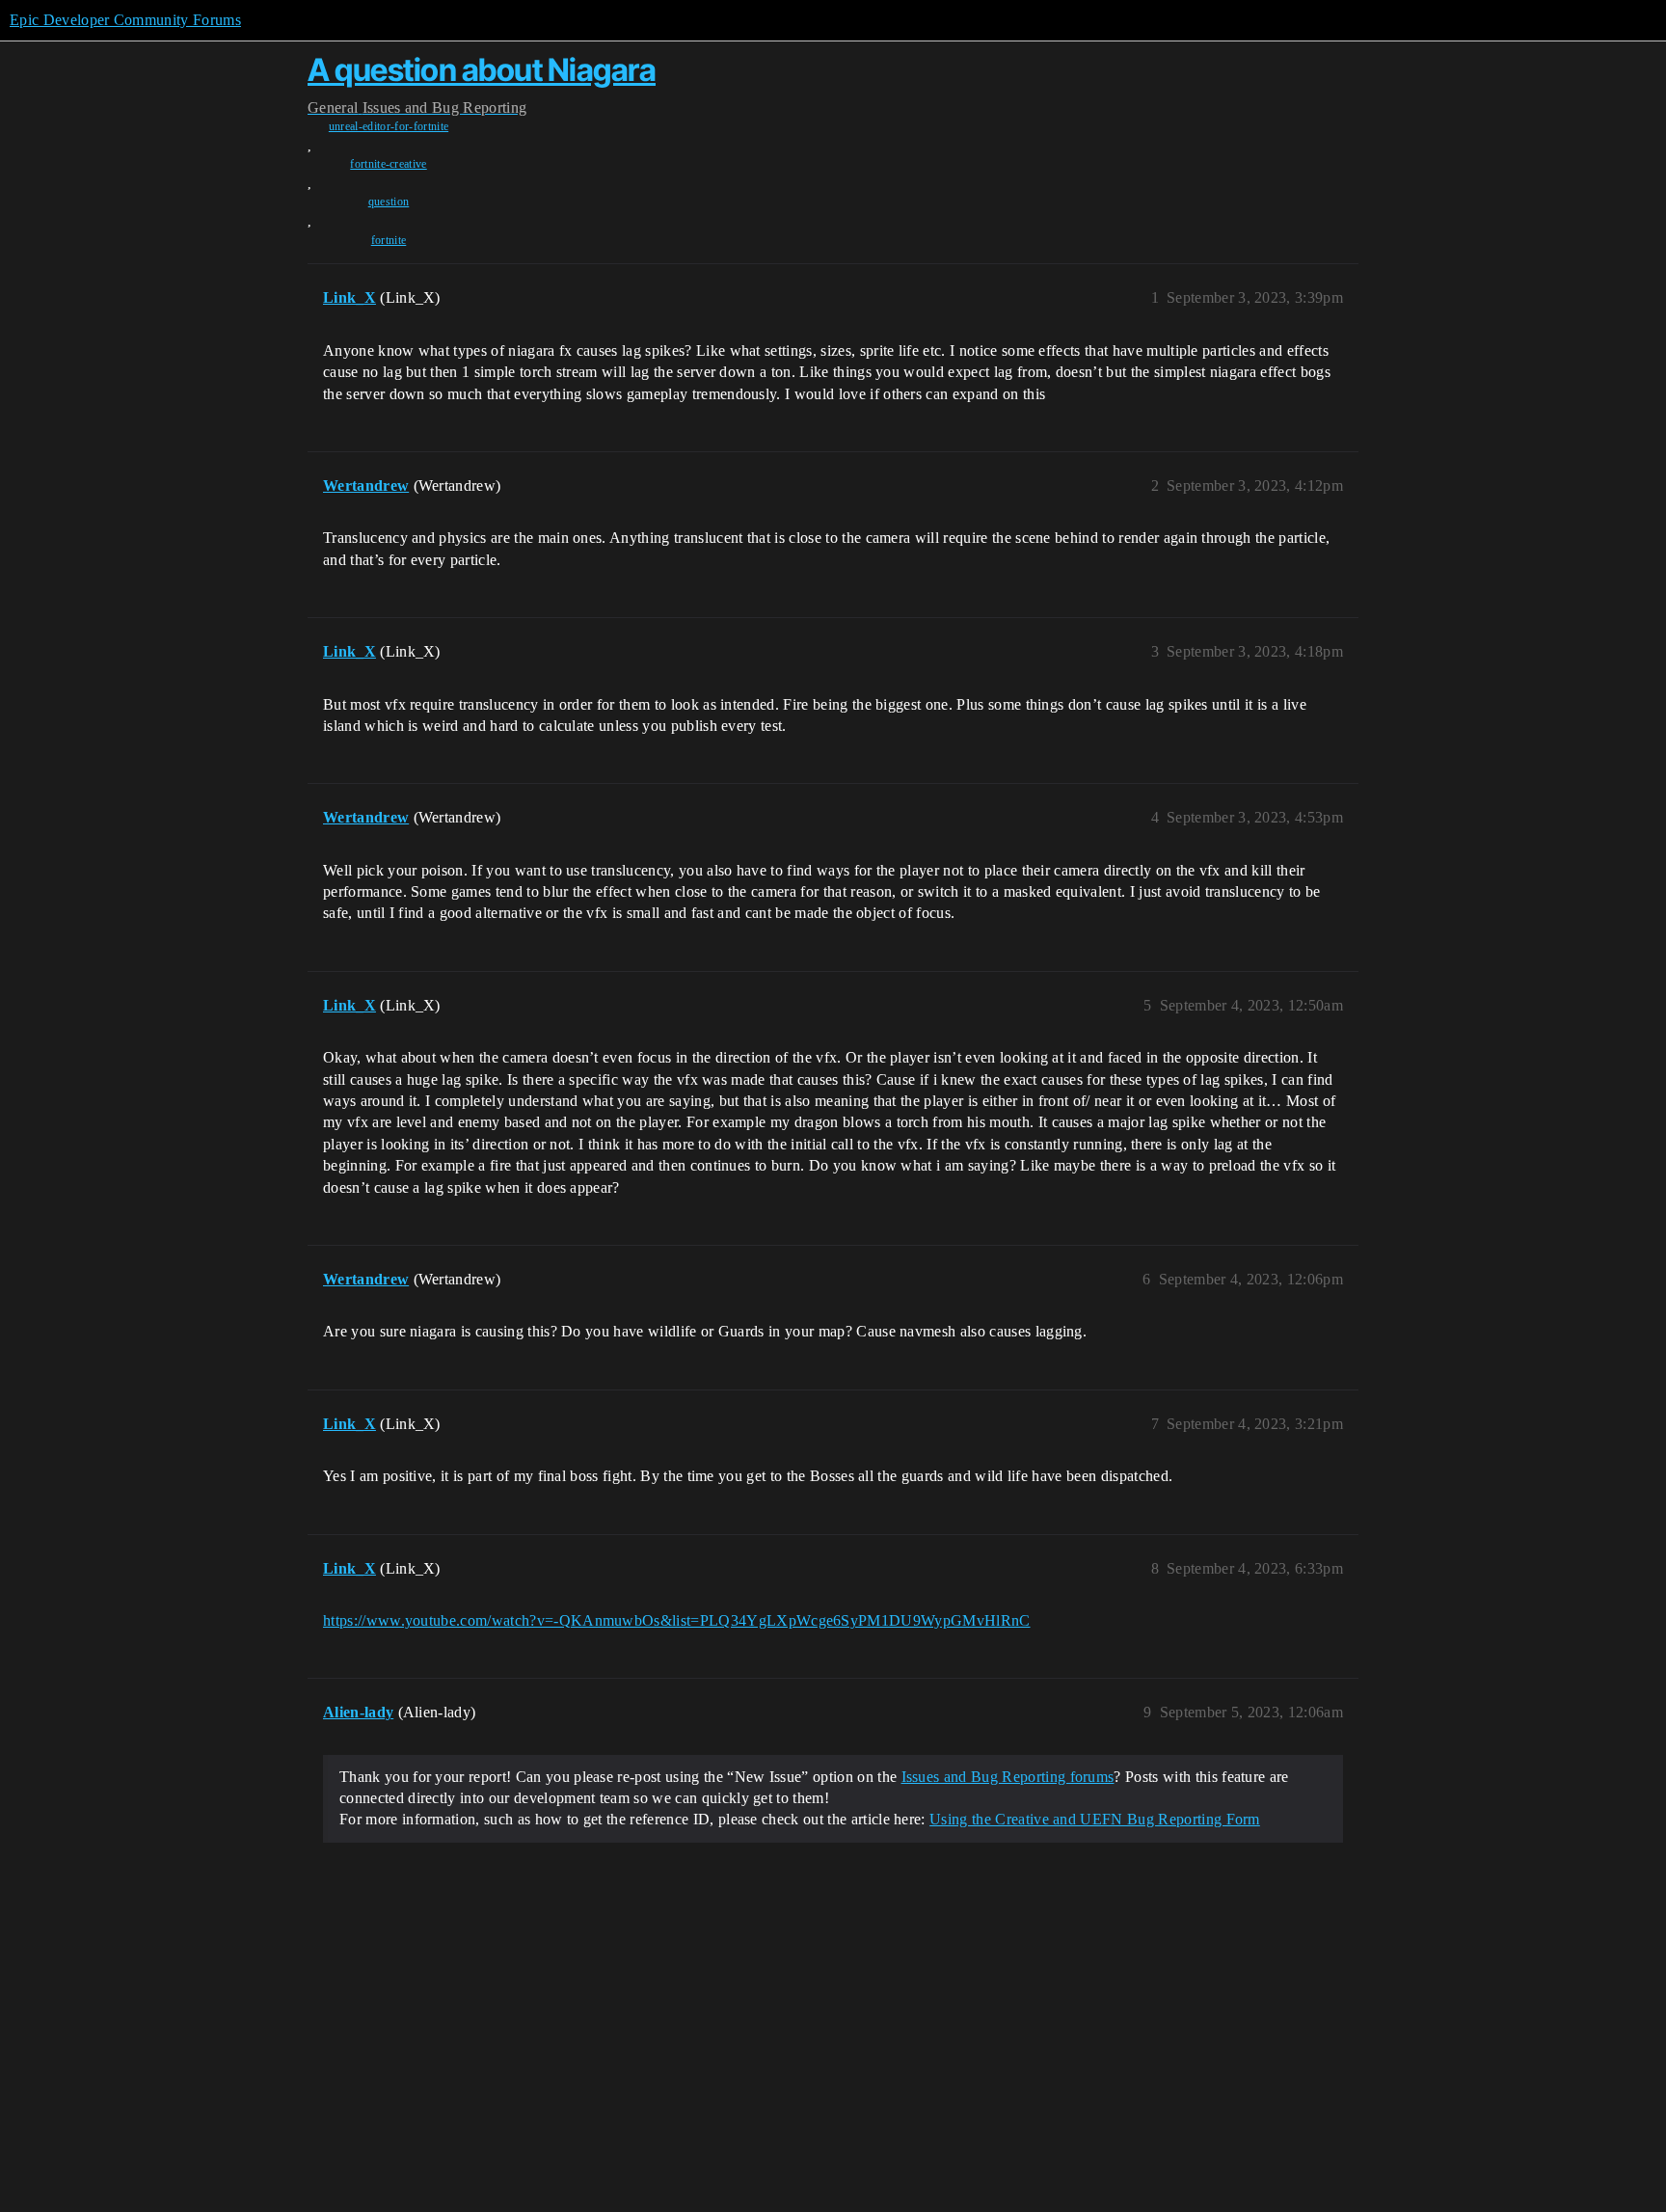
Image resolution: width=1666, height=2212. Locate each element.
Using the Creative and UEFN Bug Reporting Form (1095, 1819)
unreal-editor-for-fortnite (389, 126)
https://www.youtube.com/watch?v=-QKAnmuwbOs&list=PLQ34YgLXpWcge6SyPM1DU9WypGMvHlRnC (677, 1620)
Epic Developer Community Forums (125, 20)
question (389, 202)
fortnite (389, 240)
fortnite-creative (388, 164)
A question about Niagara (482, 70)
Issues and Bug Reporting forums (1008, 1777)
